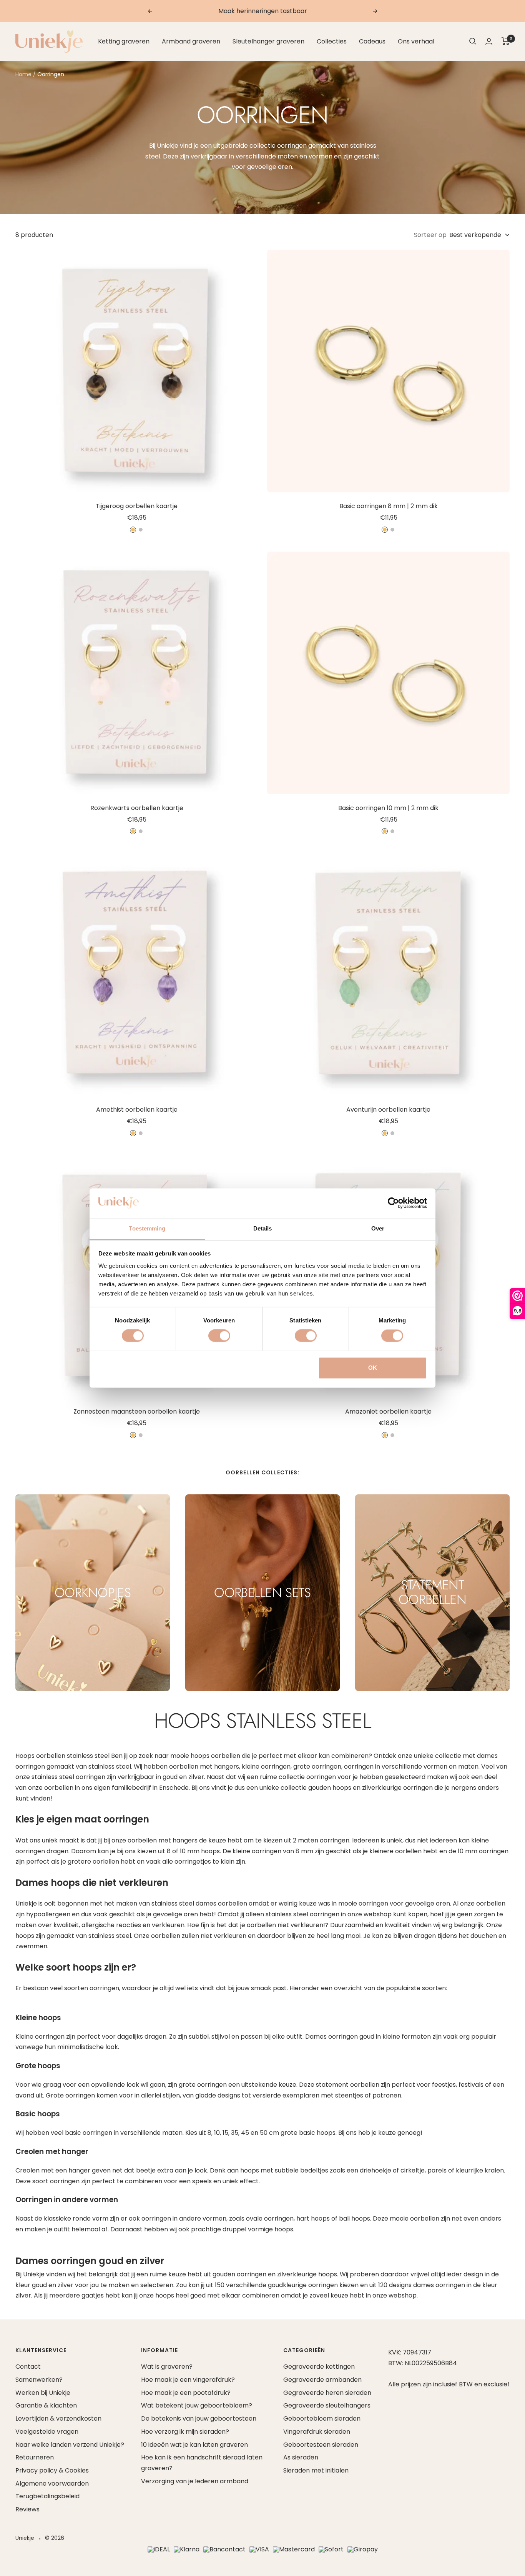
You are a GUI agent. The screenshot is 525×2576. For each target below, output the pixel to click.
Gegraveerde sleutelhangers (327, 2405)
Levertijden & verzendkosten (58, 2418)
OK (373, 1368)
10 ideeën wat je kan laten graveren (194, 2445)
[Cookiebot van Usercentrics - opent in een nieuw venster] (393, 1203)
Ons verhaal (416, 41)
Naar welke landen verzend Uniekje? (70, 2445)
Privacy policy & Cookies (52, 2470)
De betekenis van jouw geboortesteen (199, 2418)
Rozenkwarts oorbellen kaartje (137, 808)
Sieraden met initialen (316, 2470)
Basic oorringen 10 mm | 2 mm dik (388, 808)
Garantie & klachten (46, 2405)
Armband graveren (191, 41)
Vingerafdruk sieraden (317, 2432)
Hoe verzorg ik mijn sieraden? (185, 2432)
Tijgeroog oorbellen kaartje (137, 506)
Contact (28, 2367)
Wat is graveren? (167, 2367)
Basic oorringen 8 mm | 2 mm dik (389, 506)
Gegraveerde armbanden (322, 2380)
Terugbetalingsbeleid (47, 2496)
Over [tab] (378, 1228)
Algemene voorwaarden (52, 2483)
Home (23, 74)
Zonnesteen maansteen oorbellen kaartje (137, 1411)
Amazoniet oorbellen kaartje (388, 1411)
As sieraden (301, 2457)
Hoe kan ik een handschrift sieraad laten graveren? (202, 2463)
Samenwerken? (39, 2380)
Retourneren (35, 2457)
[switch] (219, 1336)
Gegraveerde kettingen (319, 2367)
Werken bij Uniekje (43, 2393)
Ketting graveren (124, 41)
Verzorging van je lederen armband (195, 2481)
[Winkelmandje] (506, 41)
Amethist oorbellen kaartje (137, 1110)
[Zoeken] (473, 41)
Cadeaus (372, 41)
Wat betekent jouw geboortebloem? (197, 2405)
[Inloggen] (489, 41)
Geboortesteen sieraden (321, 2445)
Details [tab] (263, 1228)
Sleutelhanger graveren (268, 41)
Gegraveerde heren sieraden (327, 2393)
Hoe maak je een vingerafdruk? (188, 2380)
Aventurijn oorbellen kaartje (388, 1110)
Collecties (332, 41)
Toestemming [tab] (147, 1228)
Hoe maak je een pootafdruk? (186, 2393)
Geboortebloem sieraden (322, 2418)
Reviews (27, 2509)
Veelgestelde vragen (47, 2432)
